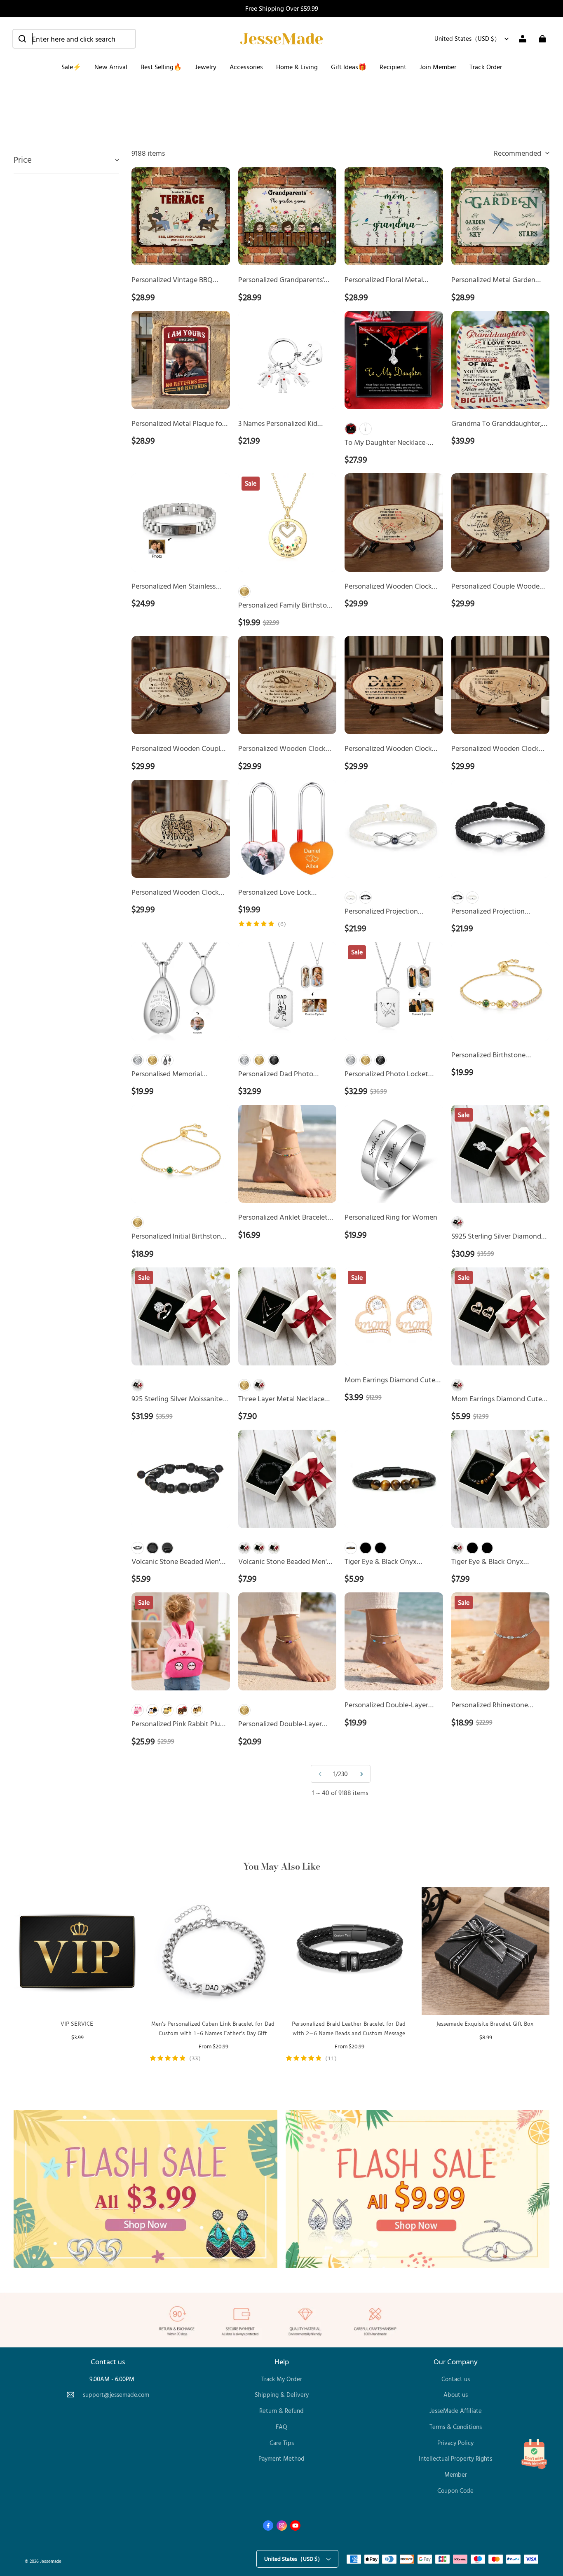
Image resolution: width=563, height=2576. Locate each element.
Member (456, 2474)
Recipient (393, 67)
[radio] (351, 429)
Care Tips (282, 2443)
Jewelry (206, 67)
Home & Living (297, 67)
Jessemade (51, 2561)
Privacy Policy (455, 2443)
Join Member (438, 67)
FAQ (281, 2427)
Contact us (456, 2379)
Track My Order (282, 2379)
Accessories (246, 67)
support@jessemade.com (116, 2395)
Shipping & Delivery (282, 2395)
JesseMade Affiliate (456, 2411)
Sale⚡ (71, 67)
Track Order (486, 67)
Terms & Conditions (456, 2427)
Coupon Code (455, 2491)
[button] (74, 39)
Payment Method (281, 2458)
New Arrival (111, 67)
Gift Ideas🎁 (349, 67)
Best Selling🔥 (161, 67)
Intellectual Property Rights (455, 2458)
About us (456, 2395)
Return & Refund (281, 2411)
